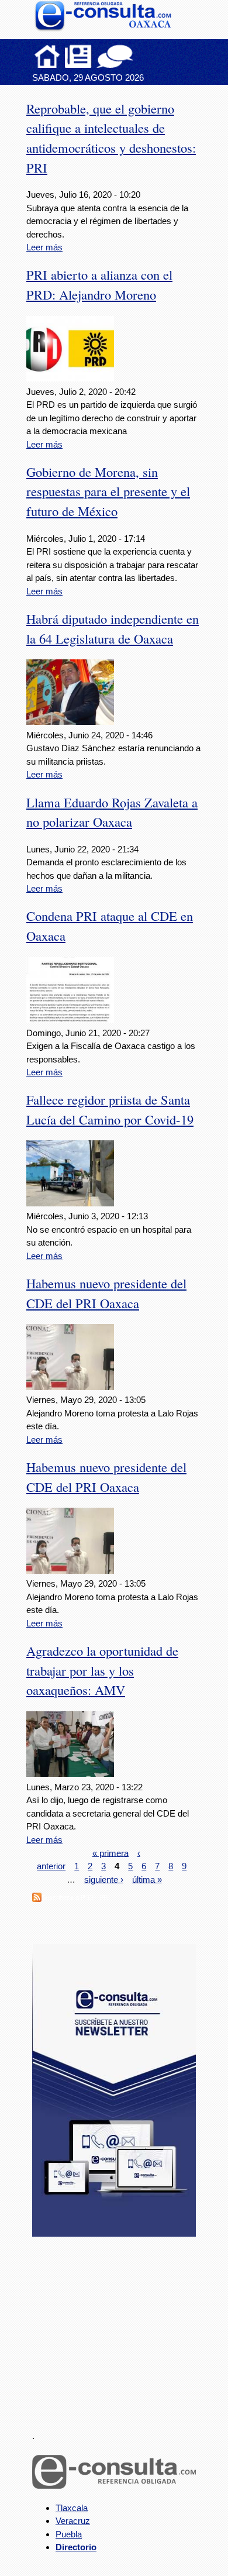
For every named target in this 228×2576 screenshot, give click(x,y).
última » (147, 1879)
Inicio (47, 56)
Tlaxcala (72, 2508)
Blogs (138, 56)
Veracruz (73, 2521)
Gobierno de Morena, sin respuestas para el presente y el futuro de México (108, 491)
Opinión (115, 56)
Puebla (69, 2534)
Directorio (76, 2547)
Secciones (78, 56)
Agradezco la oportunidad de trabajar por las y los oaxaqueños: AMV (102, 1670)
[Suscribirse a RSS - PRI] (37, 1899)
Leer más (44, 247)
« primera (110, 1853)
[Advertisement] (120, 2327)
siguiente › (104, 1879)
